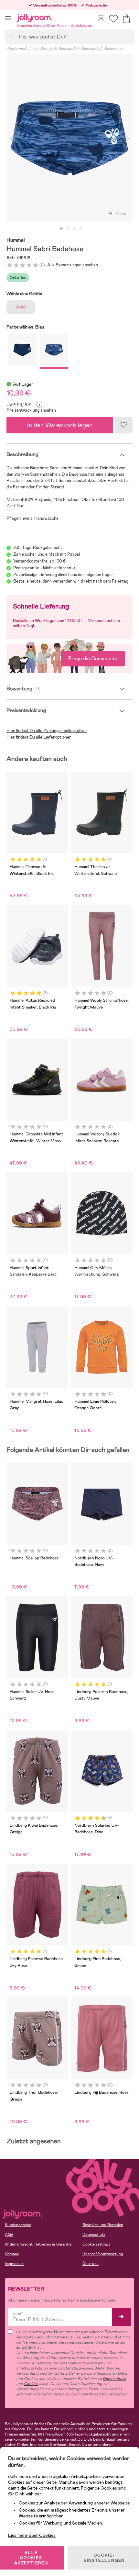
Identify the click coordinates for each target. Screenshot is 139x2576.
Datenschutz (94, 2235)
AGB (9, 2235)
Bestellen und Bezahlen (103, 2225)
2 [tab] (68, 229)
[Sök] (12, 36)
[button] (8, 18)
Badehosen (114, 49)
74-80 (21, 307)
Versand (12, 2254)
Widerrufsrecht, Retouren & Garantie (38, 2244)
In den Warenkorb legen (60, 425)
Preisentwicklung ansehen (31, 410)
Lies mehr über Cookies (32, 2535)
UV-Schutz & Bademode (55, 49)
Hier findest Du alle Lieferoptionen (39, 737)
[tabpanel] (69, 138)
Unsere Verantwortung (103, 2254)
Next (127, 138)
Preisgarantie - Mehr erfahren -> (44, 568)
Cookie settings (96, 2244)
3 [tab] (74, 229)
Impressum (14, 2264)
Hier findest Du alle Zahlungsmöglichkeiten (47, 731)
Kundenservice (18, 2225)
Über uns (91, 2264)
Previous (12, 138)
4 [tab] (81, 229)
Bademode (90, 49)
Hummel (16, 240)
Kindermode (18, 49)
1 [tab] (61, 229)
